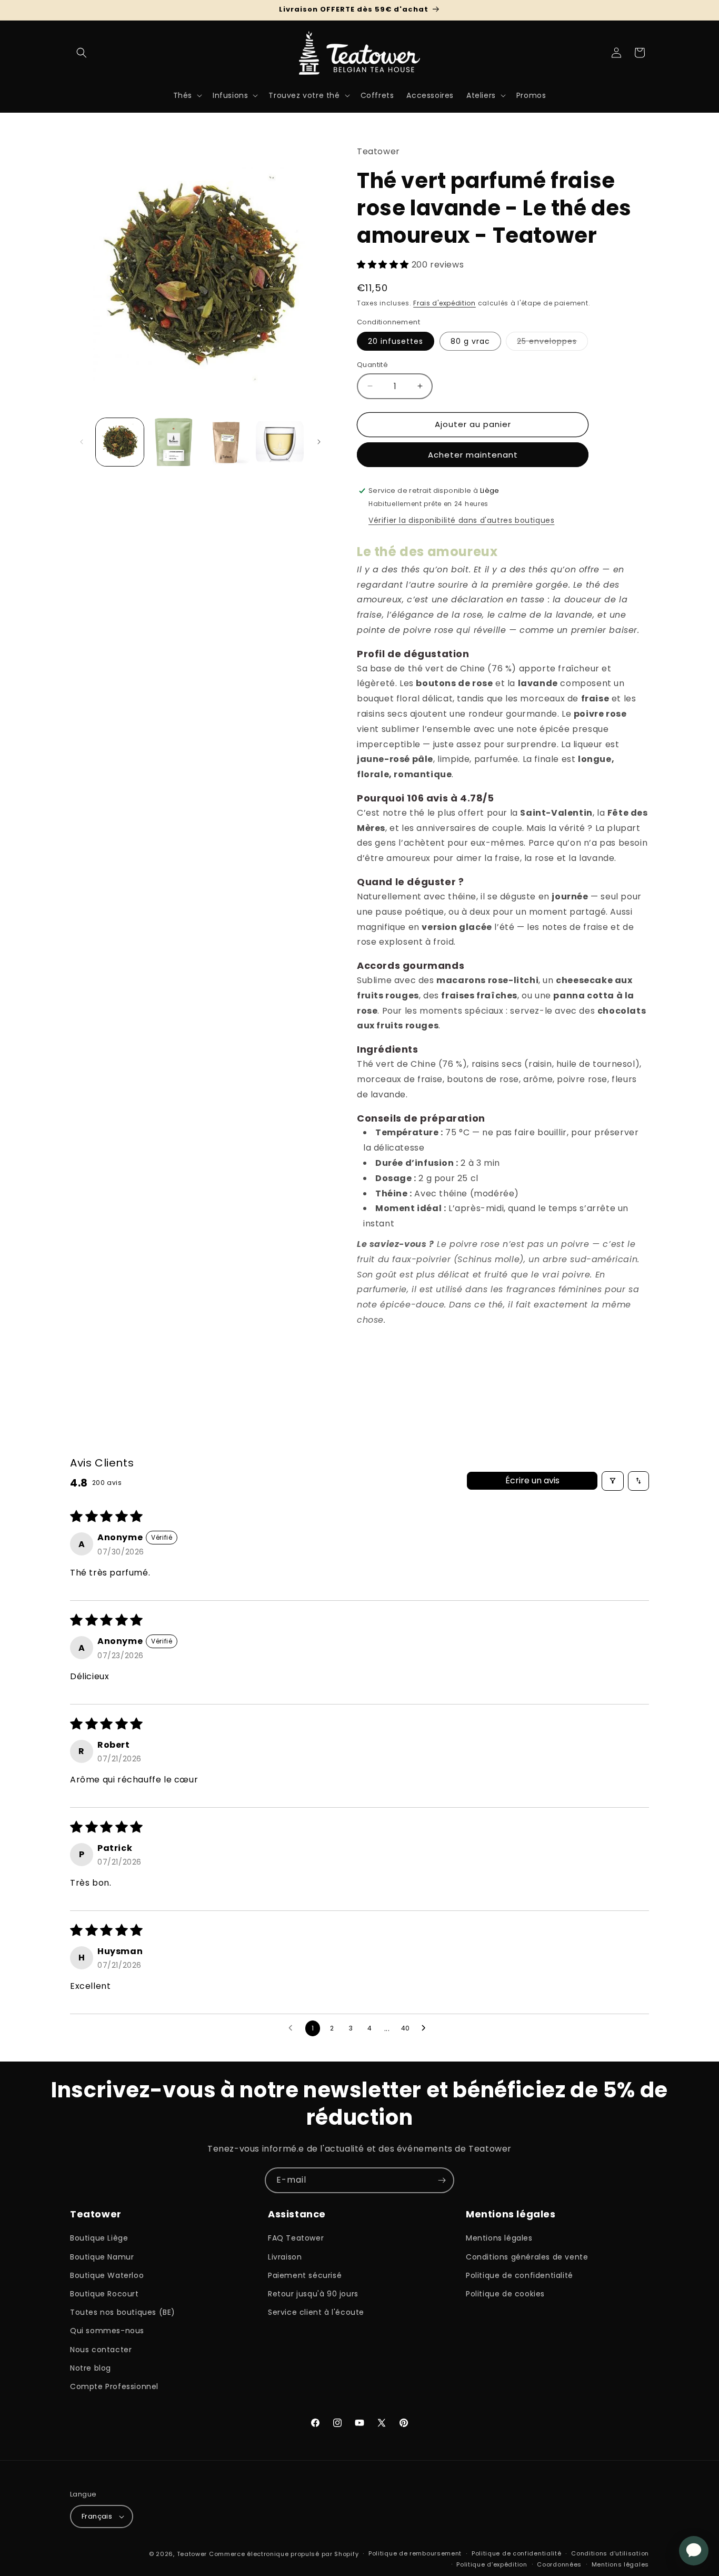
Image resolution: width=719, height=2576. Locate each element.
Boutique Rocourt (104, 2294)
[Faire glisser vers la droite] (319, 442)
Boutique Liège (99, 2238)
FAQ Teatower (296, 2238)
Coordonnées (559, 2564)
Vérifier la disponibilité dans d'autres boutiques (461, 520)
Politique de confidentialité (520, 2275)
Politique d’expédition (492, 2564)
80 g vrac (470, 341)
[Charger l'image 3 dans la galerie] (227, 442)
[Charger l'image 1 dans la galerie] (120, 442)
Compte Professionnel (114, 2386)
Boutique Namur (102, 2257)
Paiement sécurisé (305, 2275)
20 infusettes (396, 341)
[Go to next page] (426, 2028)
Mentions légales (499, 2238)
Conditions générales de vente (527, 2257)
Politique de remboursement (415, 2553)
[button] (82, 53)
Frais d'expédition (445, 303)
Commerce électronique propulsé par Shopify (284, 2554)
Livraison (285, 2257)
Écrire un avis (532, 1480)
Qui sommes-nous (107, 2331)
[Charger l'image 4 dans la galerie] (280, 442)
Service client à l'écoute (316, 2312)
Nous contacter (101, 2350)
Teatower (192, 2554)
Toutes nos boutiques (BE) (123, 2312)
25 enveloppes (552, 343)
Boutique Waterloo (107, 2275)
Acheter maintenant (473, 455)
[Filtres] (613, 1481)
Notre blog (91, 2368)
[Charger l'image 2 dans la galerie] (173, 442)
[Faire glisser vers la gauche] (82, 442)
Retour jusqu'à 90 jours (313, 2294)
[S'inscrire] (442, 2180)
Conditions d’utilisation (610, 2553)
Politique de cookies (505, 2294)
